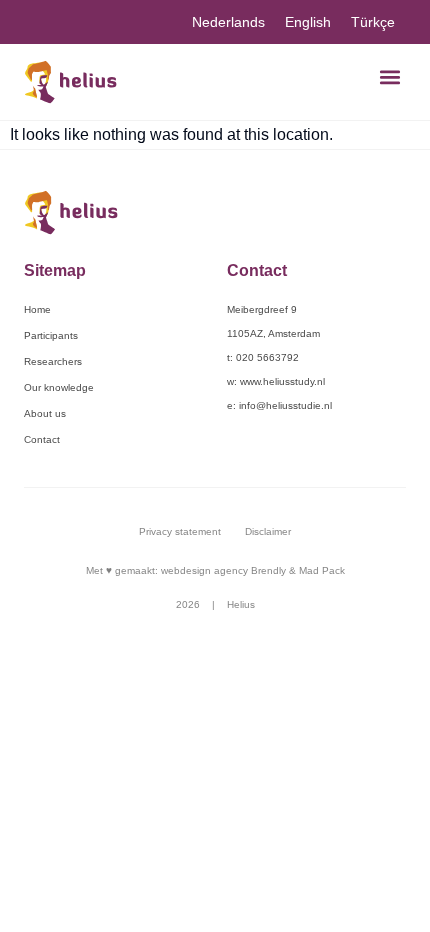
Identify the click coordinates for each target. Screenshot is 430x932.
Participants (51, 335)
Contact (42, 439)
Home (37, 309)
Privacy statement (180, 531)
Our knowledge (59, 387)
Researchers (53, 361)
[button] (389, 76)
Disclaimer (268, 531)
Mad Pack (322, 570)
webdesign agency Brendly (225, 570)
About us (45, 413)
